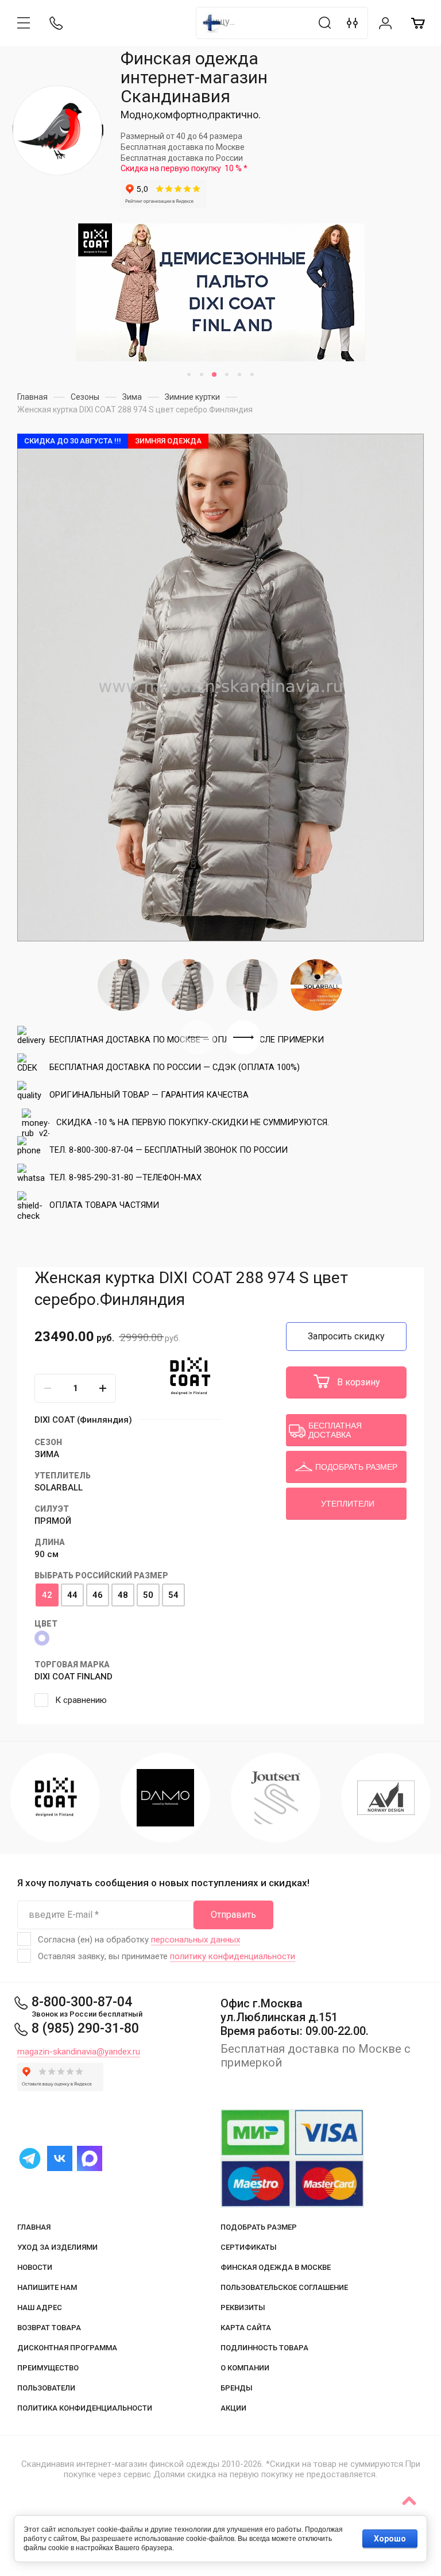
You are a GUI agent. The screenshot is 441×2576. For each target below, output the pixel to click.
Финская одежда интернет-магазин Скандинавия (194, 77)
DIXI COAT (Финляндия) (83, 1420)
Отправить (233, 1915)
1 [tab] (189, 374)
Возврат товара (49, 2328)
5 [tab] (239, 374)
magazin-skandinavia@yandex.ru (79, 2052)
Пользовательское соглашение (284, 2287)
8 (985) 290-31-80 (85, 2028)
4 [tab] (227, 374)
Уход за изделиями (57, 2247)
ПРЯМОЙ (53, 1521)
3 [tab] (214, 374)
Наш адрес (40, 2307)
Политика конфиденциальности (85, 2408)
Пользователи (46, 2388)
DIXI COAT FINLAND (73, 1677)
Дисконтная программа (67, 2348)
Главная (34, 2227)
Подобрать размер (259, 2227)
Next (243, 1037)
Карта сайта (246, 2328)
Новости (35, 2267)
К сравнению (81, 1700)
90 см (47, 1554)
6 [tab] (252, 374)
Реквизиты (243, 2307)
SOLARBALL (59, 1488)
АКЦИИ (233, 2408)
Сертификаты (249, 2247)
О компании (245, 2368)
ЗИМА (47, 1454)
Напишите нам (47, 2287)
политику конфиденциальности (233, 1956)
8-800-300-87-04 (82, 2002)
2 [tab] (202, 374)
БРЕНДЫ (237, 2388)
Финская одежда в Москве (276, 2267)
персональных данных (196, 1940)
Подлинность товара (264, 2348)
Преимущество (48, 2368)
